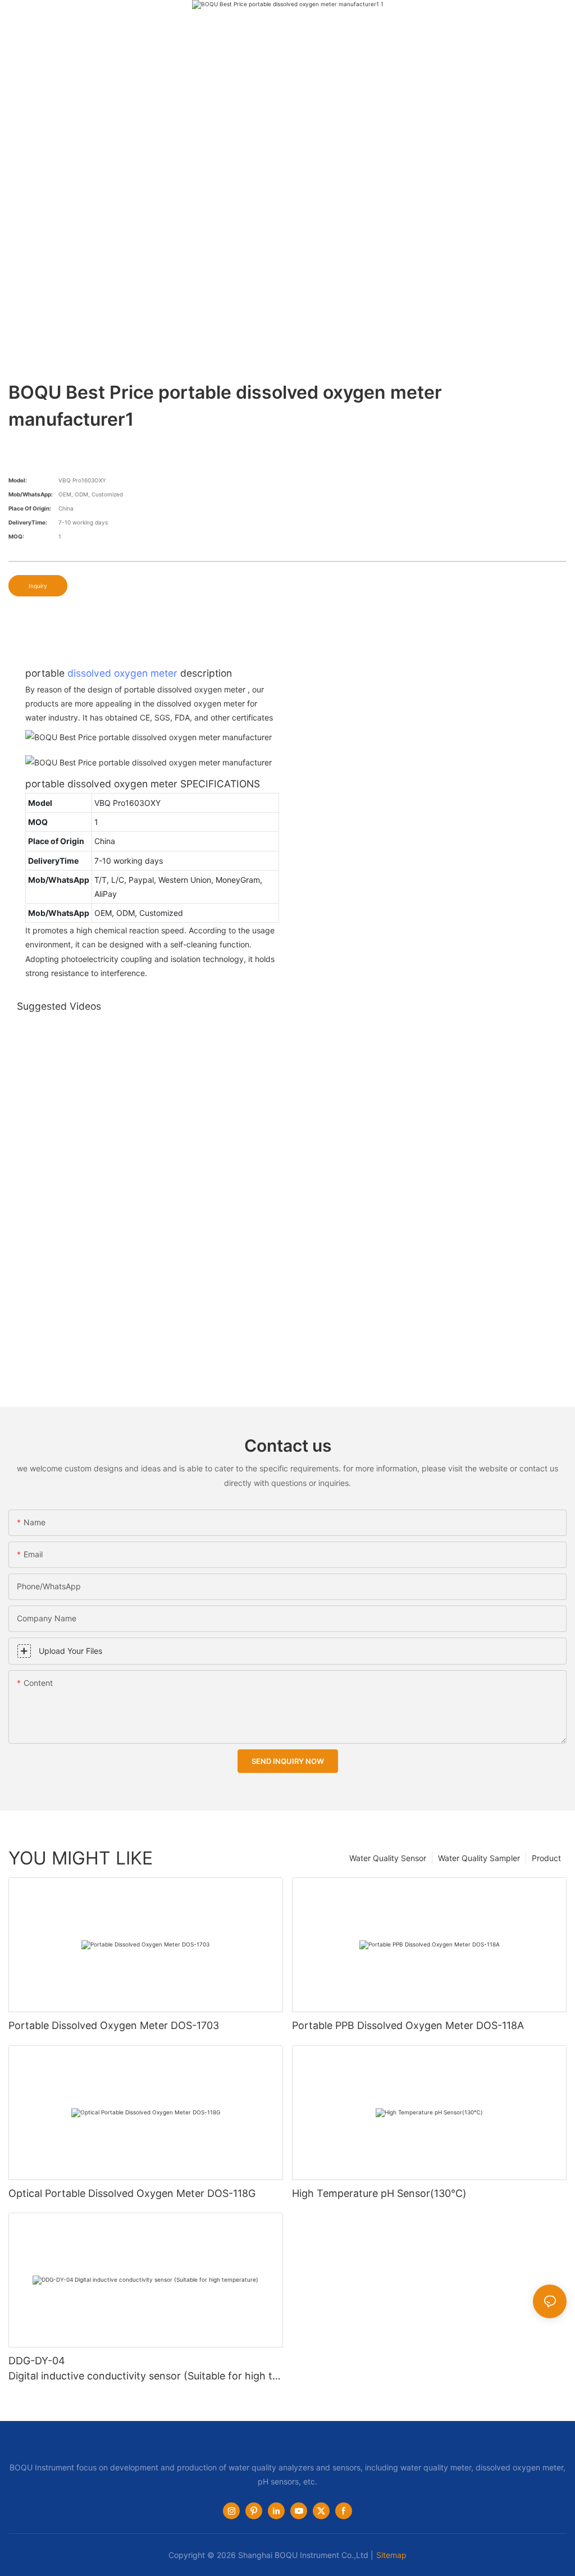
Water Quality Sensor (388, 1858)
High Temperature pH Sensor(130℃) (379, 2193)
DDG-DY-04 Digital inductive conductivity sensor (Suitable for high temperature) (143, 2369)
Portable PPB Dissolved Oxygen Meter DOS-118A (408, 2025)
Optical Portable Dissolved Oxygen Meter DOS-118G (132, 2193)
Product (546, 1858)
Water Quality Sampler (479, 1858)
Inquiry (38, 586)
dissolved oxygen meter (122, 673)
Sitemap (391, 2555)
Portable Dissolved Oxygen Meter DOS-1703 (114, 2025)
